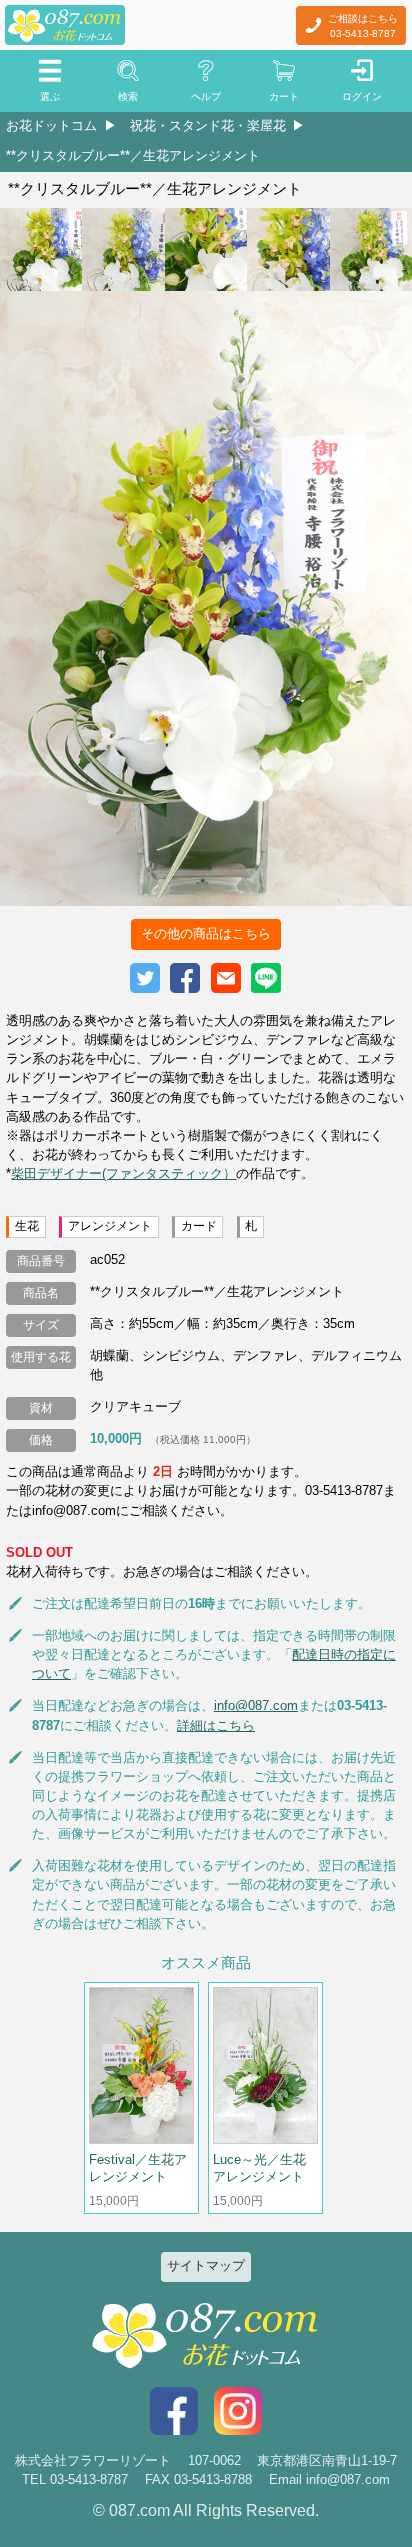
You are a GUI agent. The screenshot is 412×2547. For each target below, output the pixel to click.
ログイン (362, 96)
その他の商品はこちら (206, 933)
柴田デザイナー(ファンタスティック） (123, 1173)
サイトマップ (206, 2265)
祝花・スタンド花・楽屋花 (208, 125)
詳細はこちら (216, 1725)
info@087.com (256, 1705)
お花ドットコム (51, 125)
